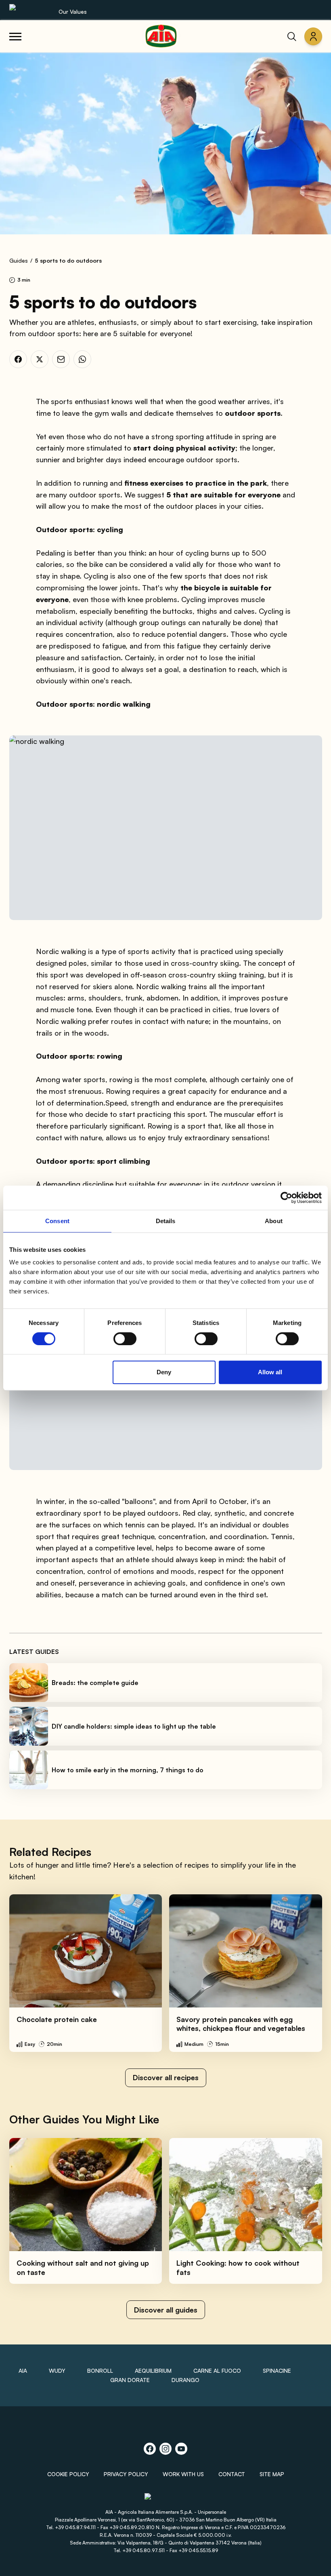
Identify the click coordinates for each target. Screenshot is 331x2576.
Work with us (183, 2474)
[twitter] (40, 359)
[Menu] (15, 36)
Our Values (73, 12)
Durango (185, 2380)
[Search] (292, 36)
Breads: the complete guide (95, 1683)
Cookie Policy (68, 2474)
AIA (23, 2371)
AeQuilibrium (153, 2371)
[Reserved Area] (313, 36)
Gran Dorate (130, 2380)
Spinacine (277, 2371)
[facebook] (18, 359)
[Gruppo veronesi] (166, 2500)
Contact (232, 2474)
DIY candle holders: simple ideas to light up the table (134, 1726)
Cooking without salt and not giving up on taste (83, 2267)
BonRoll (100, 2371)
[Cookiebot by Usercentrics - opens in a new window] (286, 1198)
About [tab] (274, 1221)
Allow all (270, 1372)
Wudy (57, 2371)
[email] (61, 359)
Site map (272, 2474)
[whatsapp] (82, 359)
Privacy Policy (126, 2474)
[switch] (125, 1339)
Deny (164, 1372)
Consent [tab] (57, 1221)
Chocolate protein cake (57, 2019)
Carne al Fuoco (217, 2371)
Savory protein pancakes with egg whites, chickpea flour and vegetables (241, 2024)
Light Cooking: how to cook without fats (238, 2267)
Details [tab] (166, 1221)
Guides (19, 260)
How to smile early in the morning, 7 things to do (128, 1770)
